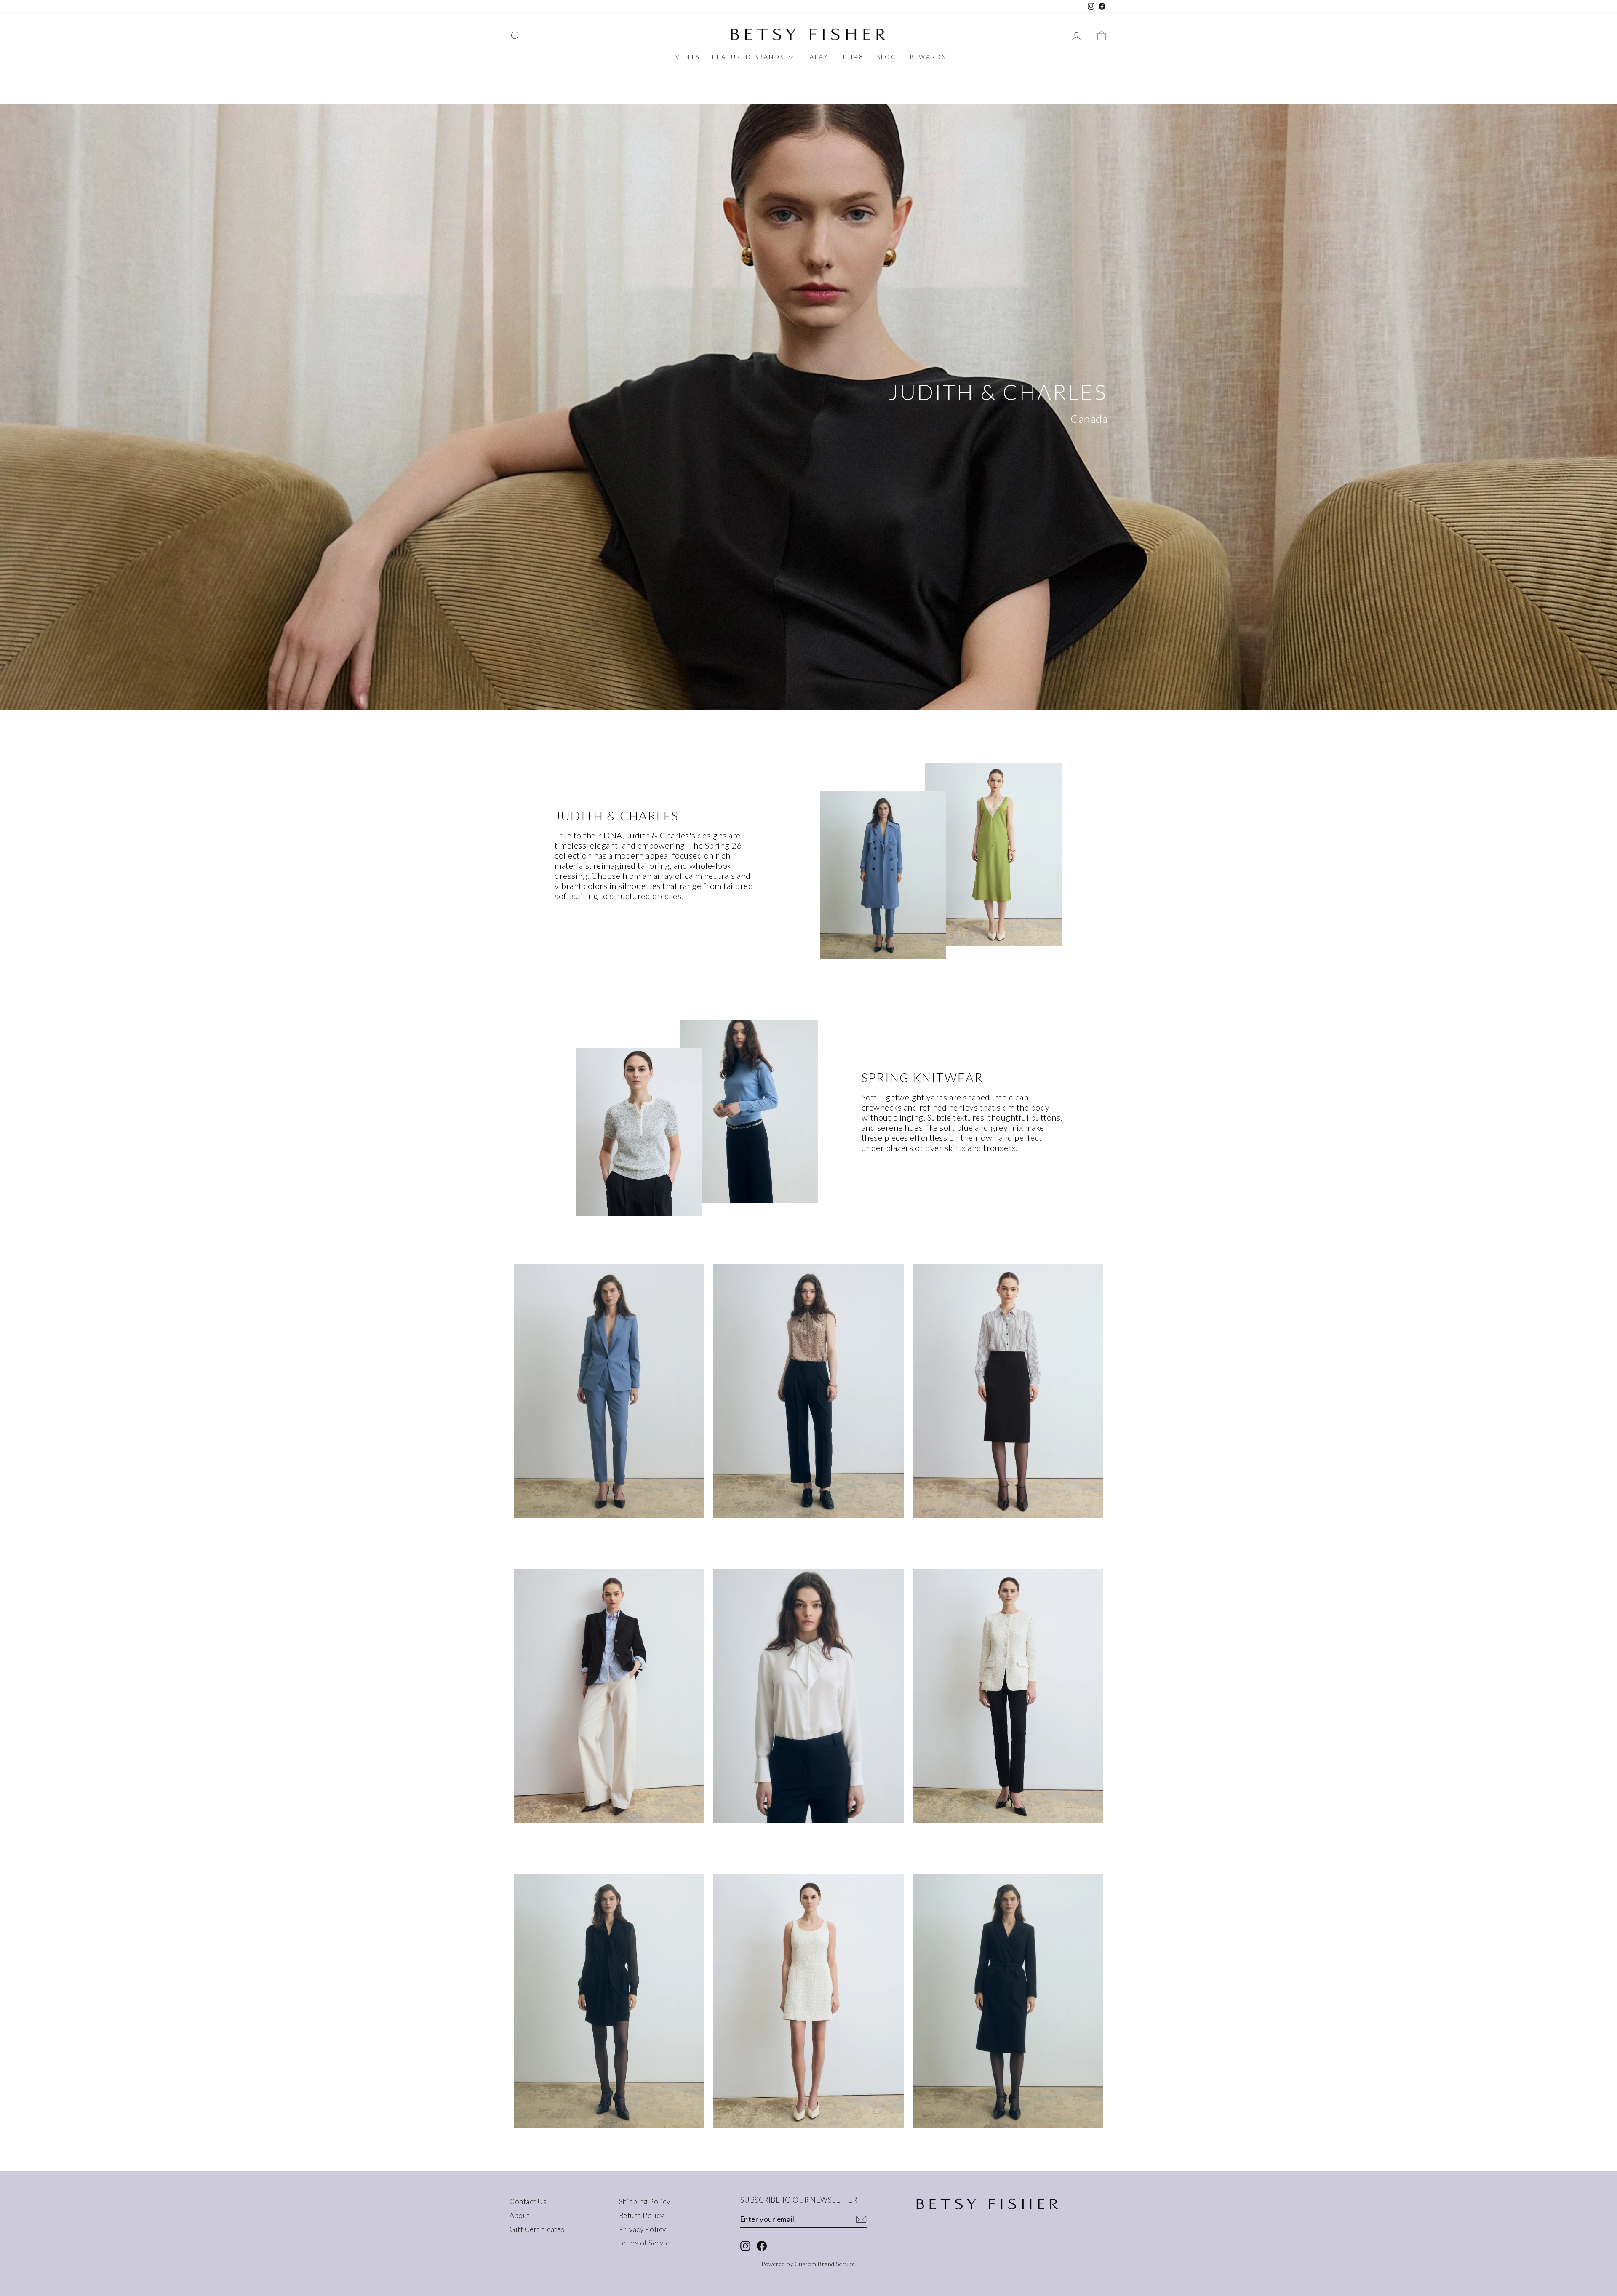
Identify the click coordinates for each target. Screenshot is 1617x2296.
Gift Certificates (537, 2229)
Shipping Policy (645, 2201)
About (520, 2215)
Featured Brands (749, 57)
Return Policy (642, 2215)
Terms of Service (646, 2243)
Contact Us (528, 2201)
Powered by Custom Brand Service (808, 2264)
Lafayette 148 (834, 57)
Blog (887, 57)
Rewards (928, 57)
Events (686, 57)
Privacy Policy (643, 2229)
